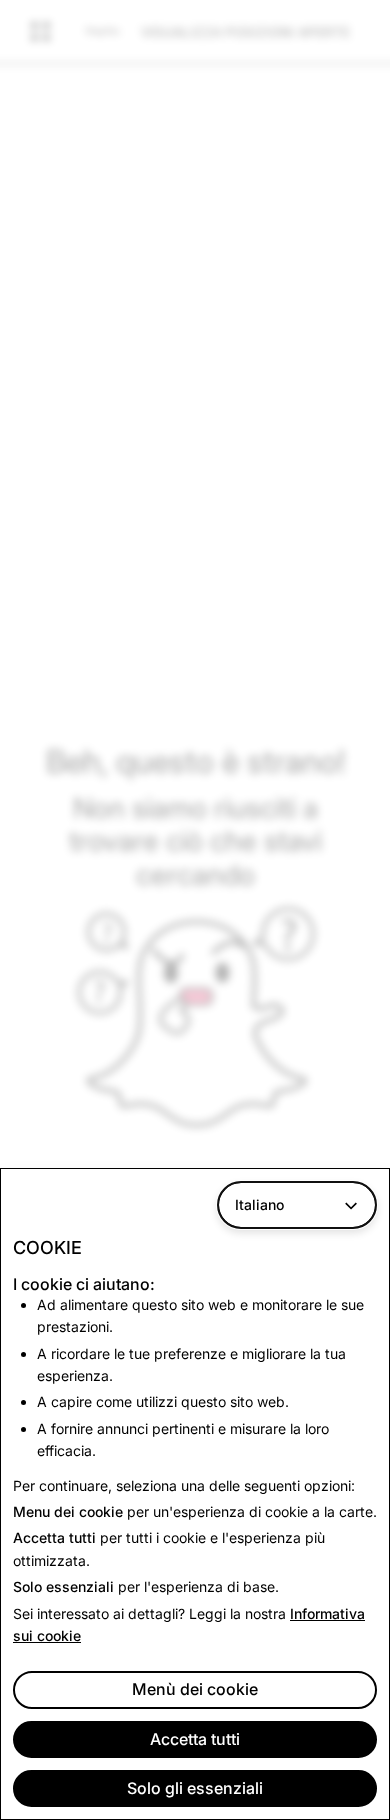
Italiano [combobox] (259, 1204)
